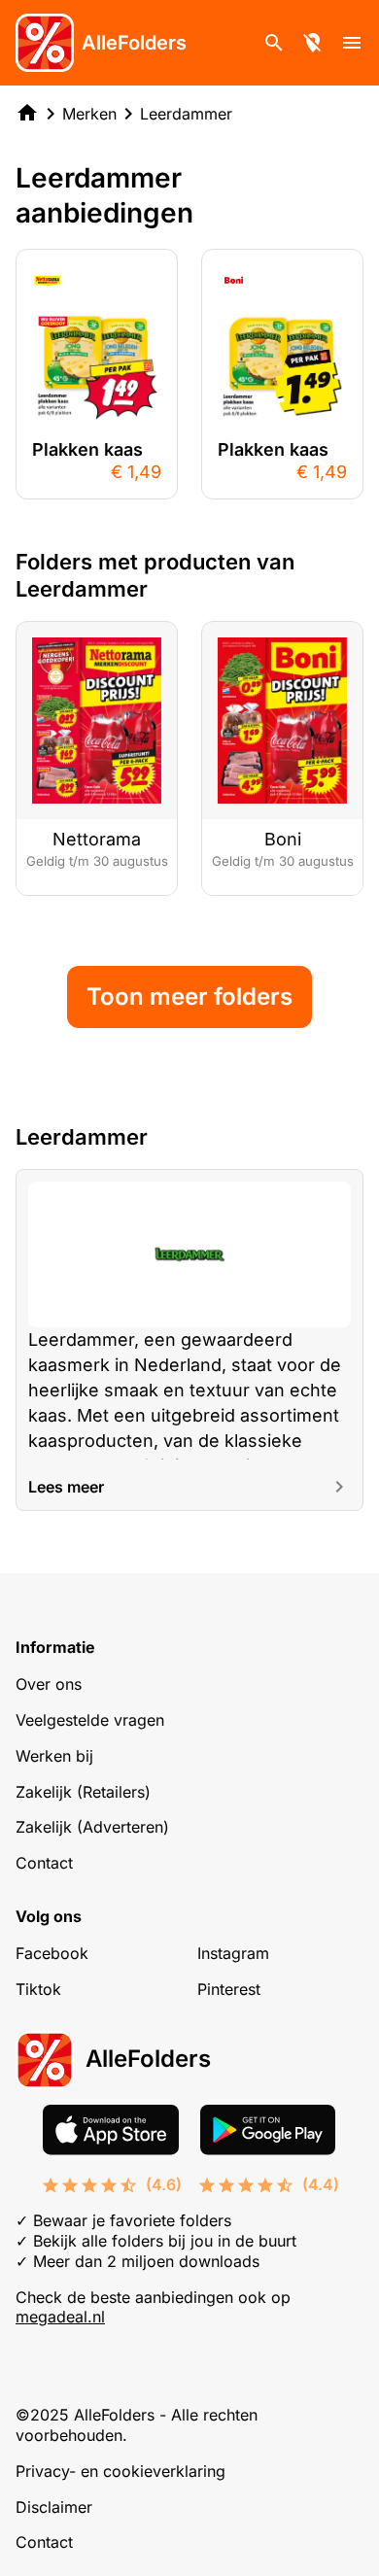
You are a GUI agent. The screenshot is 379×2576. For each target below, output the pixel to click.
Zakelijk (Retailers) (83, 1792)
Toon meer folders (189, 996)
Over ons (49, 1684)
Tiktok (38, 1989)
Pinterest (229, 1989)
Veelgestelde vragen (90, 1720)
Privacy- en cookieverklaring (121, 2471)
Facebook (52, 1953)
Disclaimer (54, 2507)
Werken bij (54, 1756)
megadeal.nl (60, 2317)
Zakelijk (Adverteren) (92, 1827)
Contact (44, 1863)
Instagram (233, 1953)
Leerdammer (186, 114)
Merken (89, 114)
